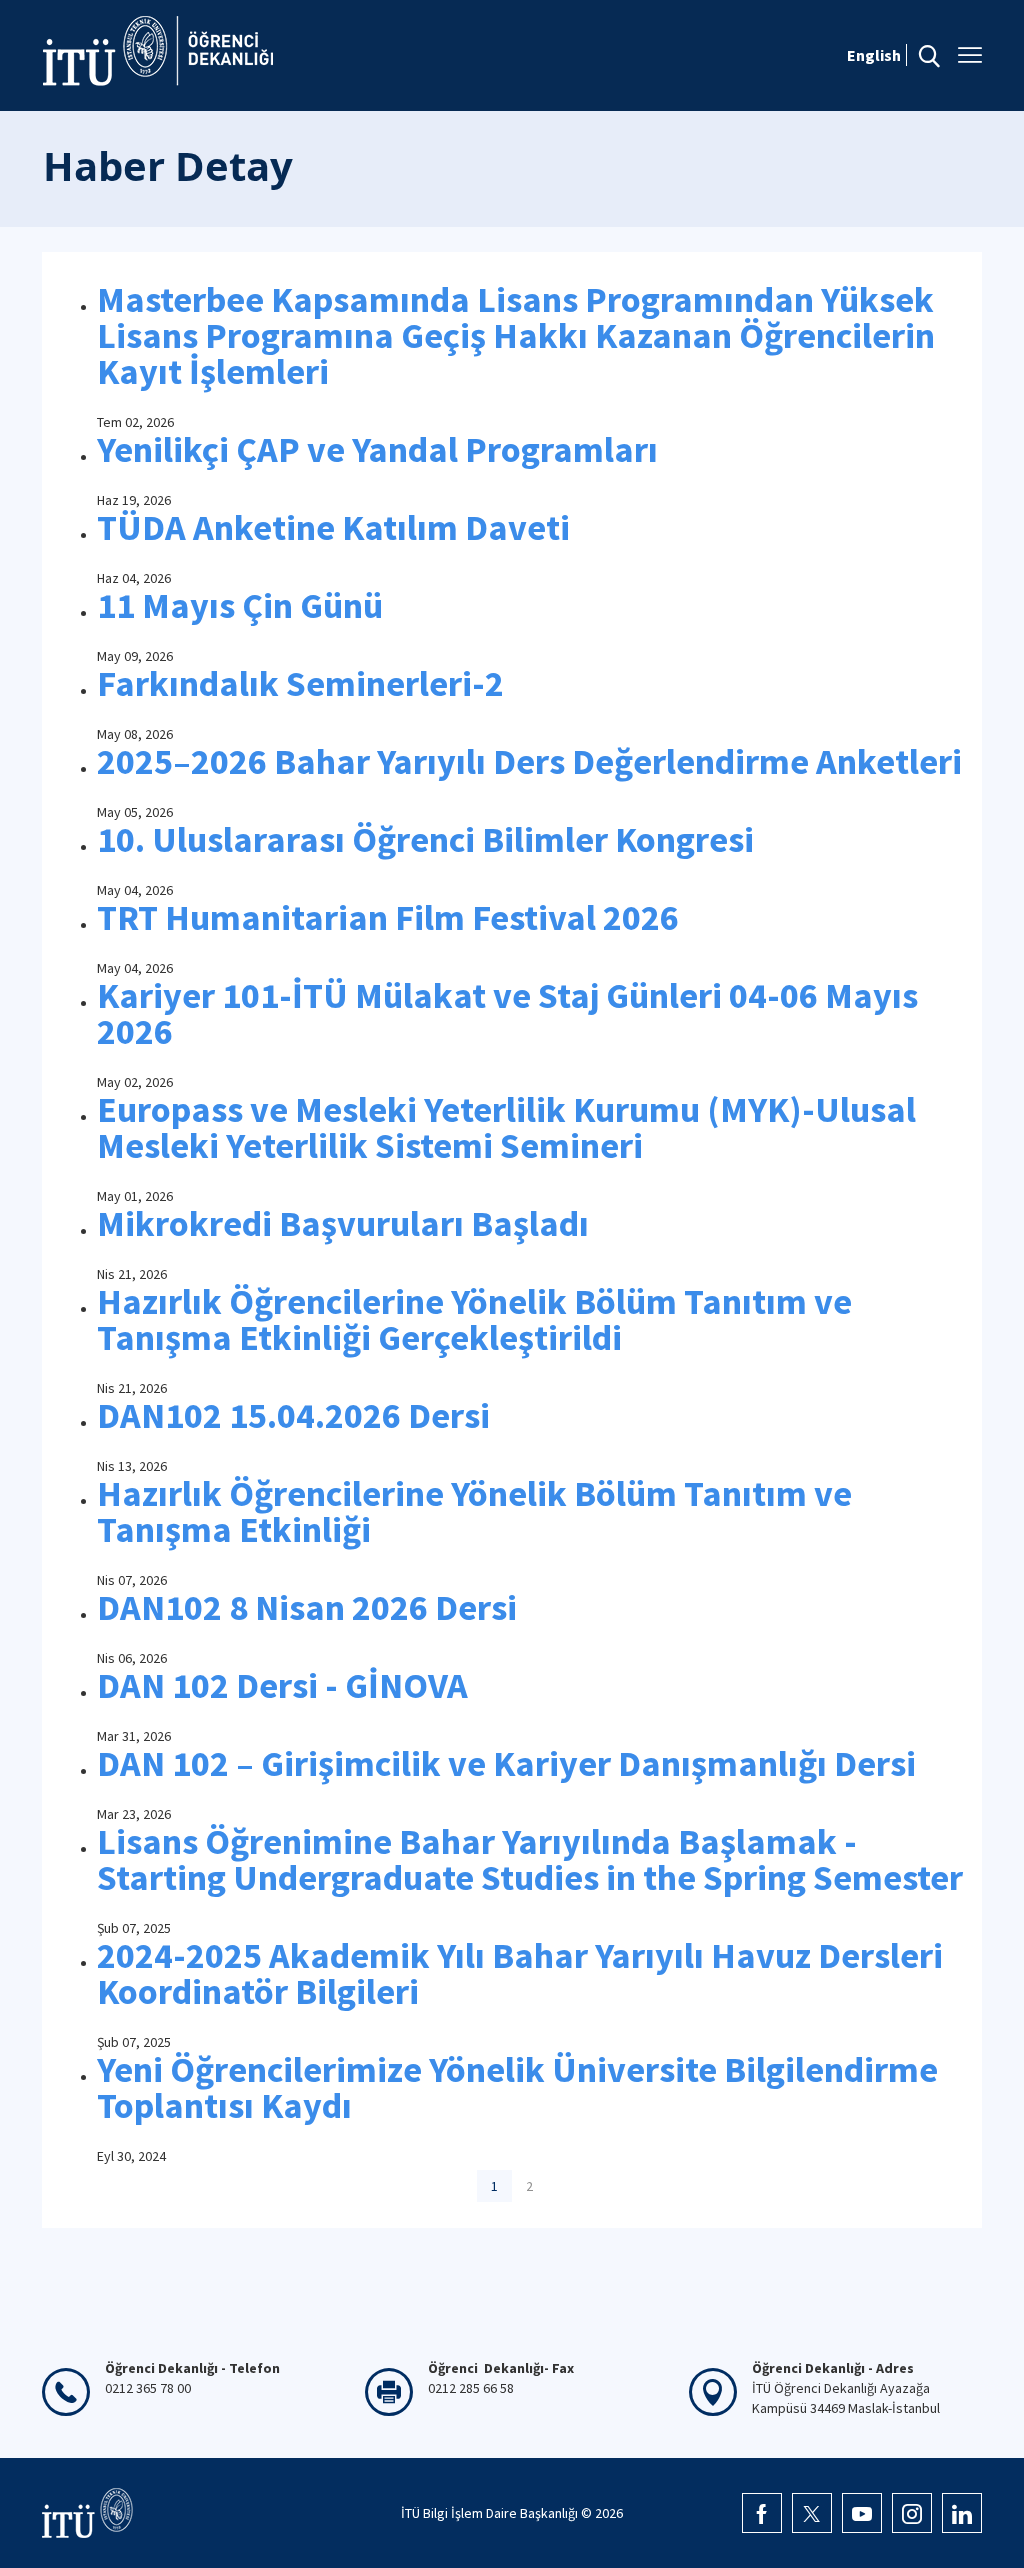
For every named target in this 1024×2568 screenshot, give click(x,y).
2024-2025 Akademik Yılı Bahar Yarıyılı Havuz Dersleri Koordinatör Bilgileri (520, 1973)
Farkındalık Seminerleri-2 (300, 683)
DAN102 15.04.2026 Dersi (293, 1415)
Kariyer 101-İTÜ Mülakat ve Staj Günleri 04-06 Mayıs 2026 (507, 1013)
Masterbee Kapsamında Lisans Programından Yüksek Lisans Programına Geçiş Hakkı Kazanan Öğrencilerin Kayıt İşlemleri (516, 335)
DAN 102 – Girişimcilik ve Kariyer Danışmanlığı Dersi (506, 1763)
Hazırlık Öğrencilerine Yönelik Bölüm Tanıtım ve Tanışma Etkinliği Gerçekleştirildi (474, 1319)
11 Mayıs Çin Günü (240, 605)
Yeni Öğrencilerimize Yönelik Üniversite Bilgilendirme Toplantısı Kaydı (517, 2087)
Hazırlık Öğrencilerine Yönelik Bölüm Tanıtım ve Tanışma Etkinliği (474, 1511)
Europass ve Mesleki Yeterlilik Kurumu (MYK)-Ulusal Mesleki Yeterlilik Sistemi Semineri (506, 1127)
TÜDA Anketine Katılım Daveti (333, 527)
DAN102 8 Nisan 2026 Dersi (307, 1607)
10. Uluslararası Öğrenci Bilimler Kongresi (425, 839)
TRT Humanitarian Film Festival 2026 (388, 917)
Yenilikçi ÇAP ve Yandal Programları (377, 449)
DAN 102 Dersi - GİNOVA (282, 1685)
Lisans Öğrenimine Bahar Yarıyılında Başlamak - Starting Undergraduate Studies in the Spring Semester (530, 1859)
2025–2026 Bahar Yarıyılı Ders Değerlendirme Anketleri (529, 761)
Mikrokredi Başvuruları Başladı (343, 1223)
